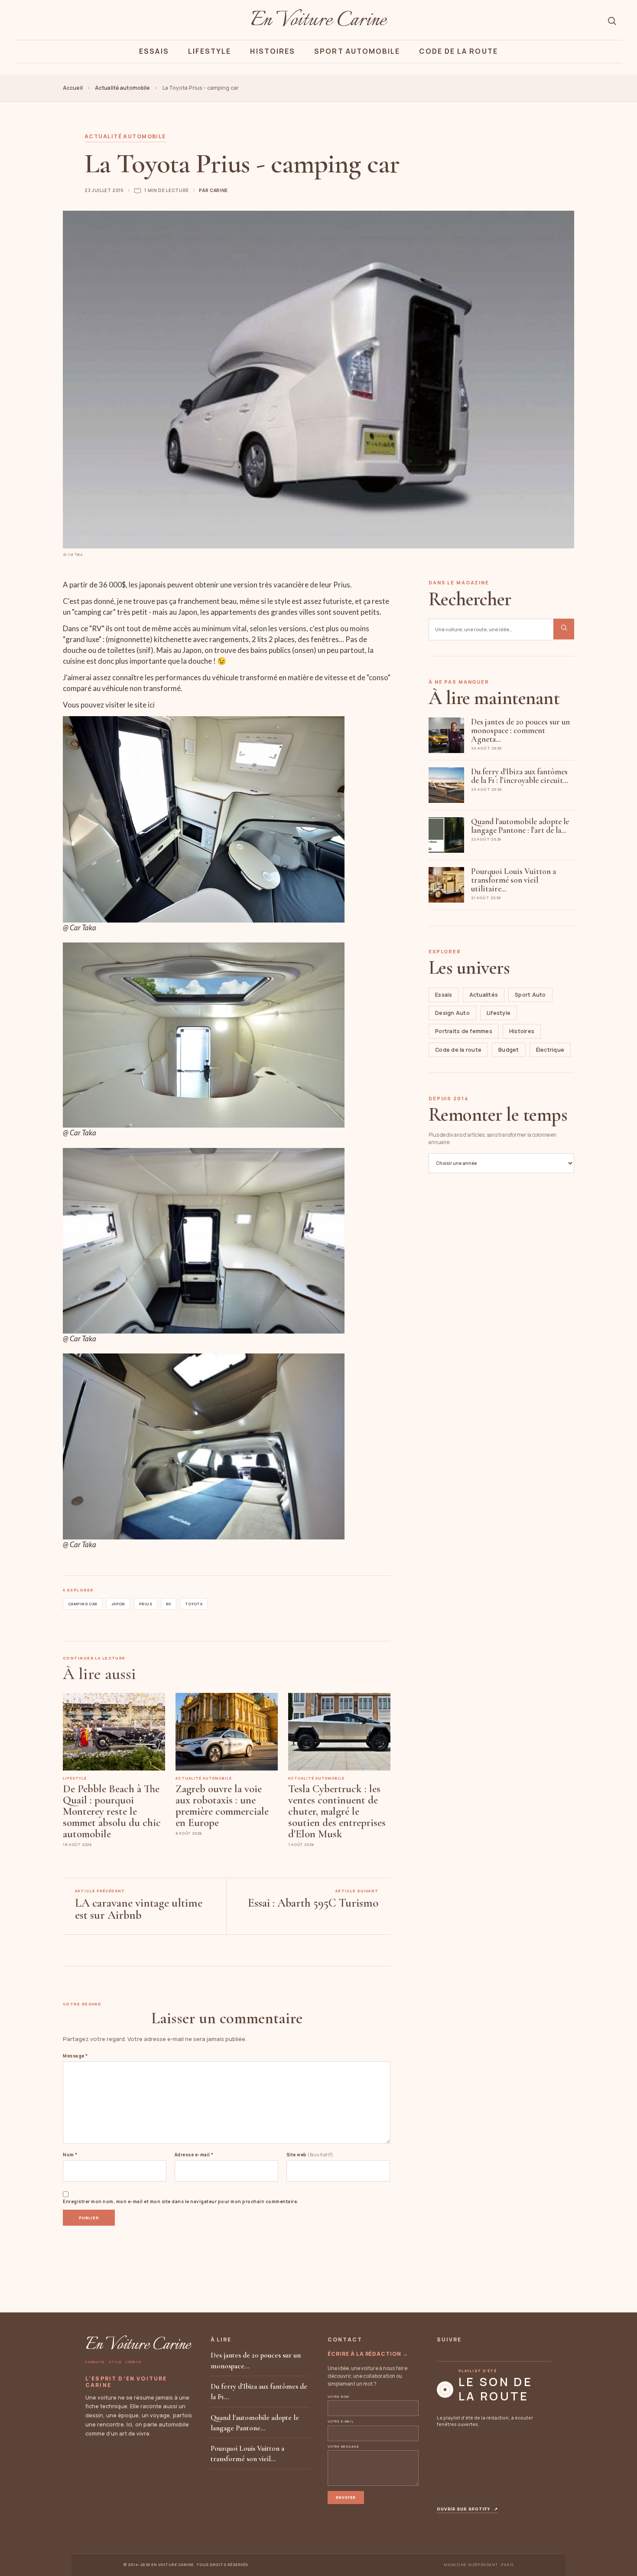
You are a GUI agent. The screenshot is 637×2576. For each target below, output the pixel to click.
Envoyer (346, 2497)
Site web (310, 2155)
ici (151, 705)
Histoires (273, 51)
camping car (83, 1604)
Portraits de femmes (464, 1031)
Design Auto (452, 1013)
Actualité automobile (122, 88)
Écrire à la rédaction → (368, 2354)
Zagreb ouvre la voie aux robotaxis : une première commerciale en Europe (222, 1806)
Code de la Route (458, 51)
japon (118, 1604)
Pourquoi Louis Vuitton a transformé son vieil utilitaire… (513, 880)
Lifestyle (210, 51)
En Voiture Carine (318, 21)
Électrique (550, 1050)
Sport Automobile (357, 51)
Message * (75, 2056)
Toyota (194, 1604)
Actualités (484, 995)
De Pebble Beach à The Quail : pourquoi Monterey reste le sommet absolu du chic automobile (112, 1811)
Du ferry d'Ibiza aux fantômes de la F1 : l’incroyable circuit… (520, 776)
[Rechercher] (612, 21)
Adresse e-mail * (194, 2155)
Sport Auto (530, 995)
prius (146, 1604)
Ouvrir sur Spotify (467, 2509)
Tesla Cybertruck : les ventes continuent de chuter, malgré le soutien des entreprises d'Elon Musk (337, 1811)
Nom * (70, 2155)
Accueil (73, 88)
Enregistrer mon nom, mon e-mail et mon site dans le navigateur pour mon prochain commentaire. (181, 2201)
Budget (509, 1050)
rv (169, 1604)
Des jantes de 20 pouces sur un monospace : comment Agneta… (520, 730)
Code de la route (458, 1050)
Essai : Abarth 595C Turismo (313, 1903)
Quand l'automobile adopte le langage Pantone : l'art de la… (520, 826)
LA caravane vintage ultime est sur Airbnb (139, 1909)
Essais (154, 51)
